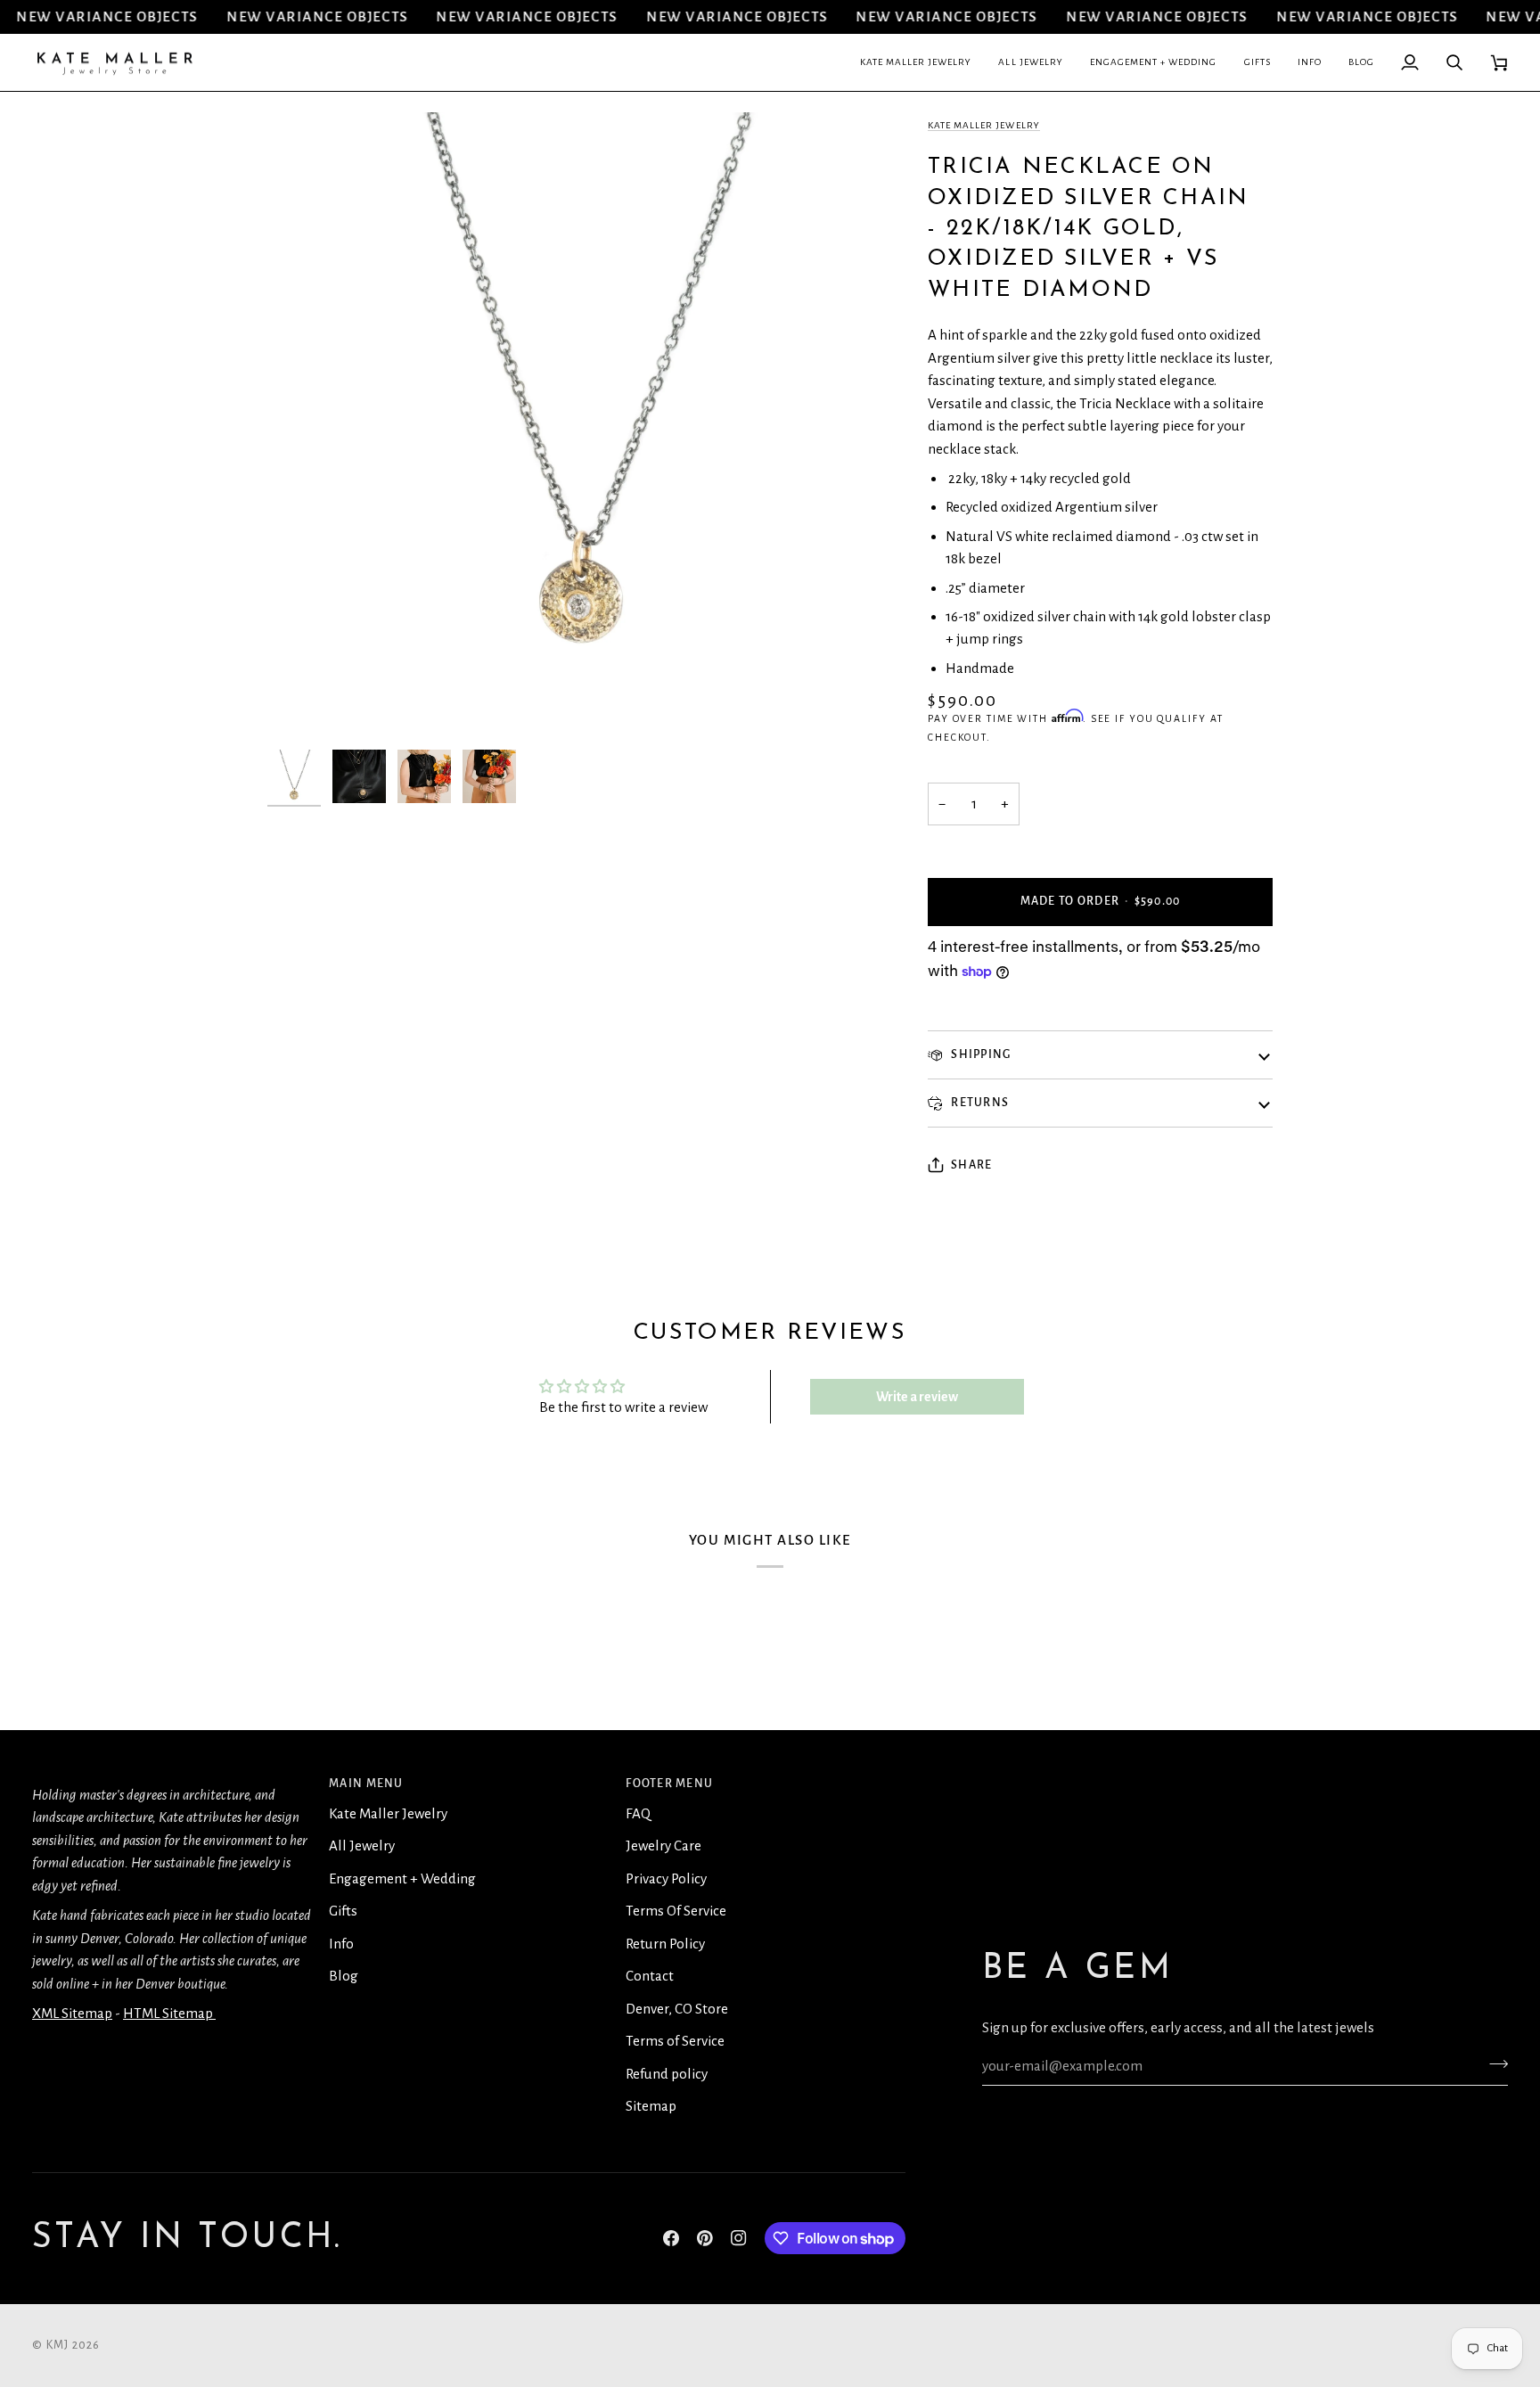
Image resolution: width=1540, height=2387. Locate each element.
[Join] (1493, 2063)
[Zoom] (301, 707)
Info (341, 1944)
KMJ (58, 2345)
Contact (650, 1976)
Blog (344, 1976)
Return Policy (665, 1944)
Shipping (979, 1054)
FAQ (638, 1813)
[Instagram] (739, 2238)
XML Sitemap (72, 2013)
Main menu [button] (366, 1784)
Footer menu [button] (669, 1784)
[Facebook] (671, 2238)
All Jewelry (362, 1846)
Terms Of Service (676, 1911)
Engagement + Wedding (402, 1878)
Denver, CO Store (677, 2009)
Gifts (343, 1911)
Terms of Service (675, 2041)
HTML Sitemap (169, 2013)
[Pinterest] (705, 2238)
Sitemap (651, 2106)
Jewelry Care (664, 1846)
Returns (979, 1103)
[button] (916, 63)
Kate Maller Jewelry (984, 125)
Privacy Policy (666, 1878)
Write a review (917, 1397)
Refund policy (667, 2074)
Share (971, 1165)
